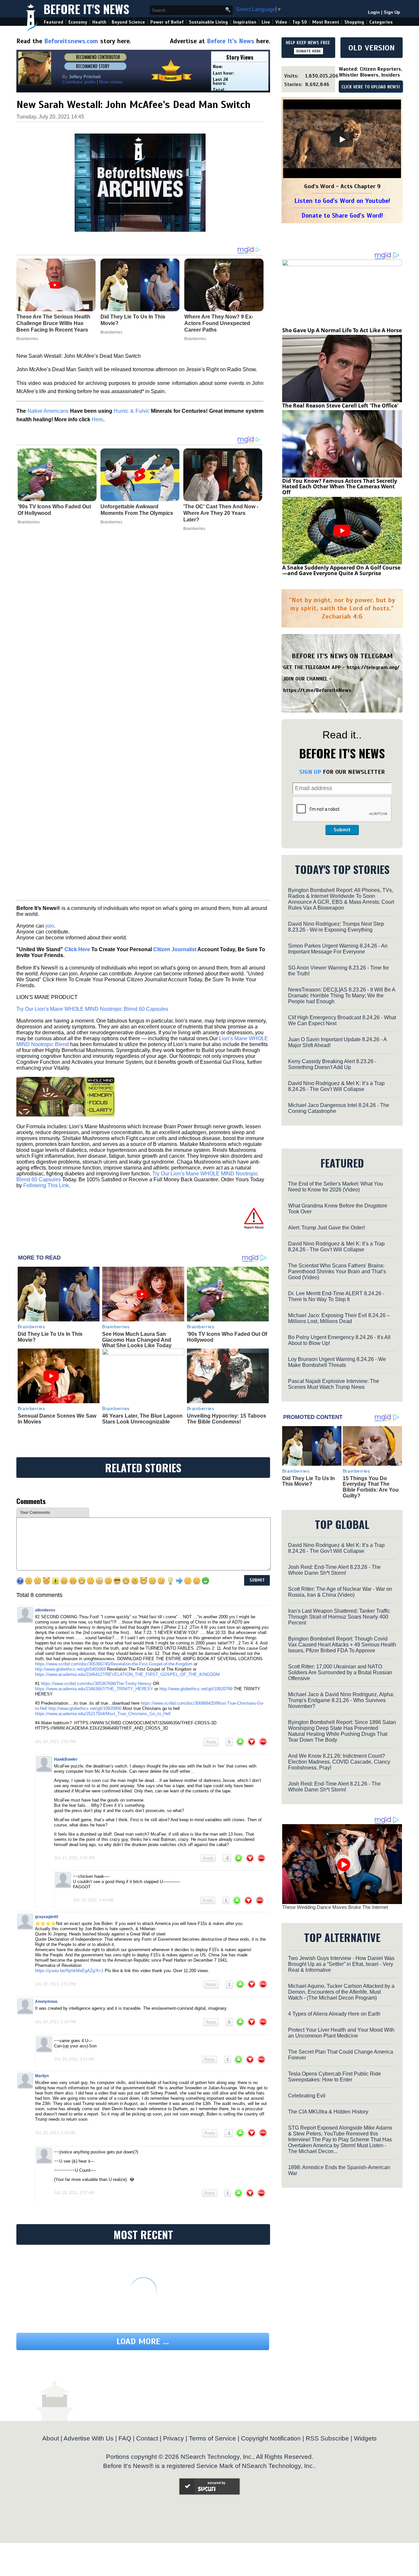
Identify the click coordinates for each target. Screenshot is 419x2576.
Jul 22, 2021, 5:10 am (55, 2133)
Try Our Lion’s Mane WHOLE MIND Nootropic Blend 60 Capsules (92, 1009)
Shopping (354, 22)
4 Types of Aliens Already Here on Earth (334, 2014)
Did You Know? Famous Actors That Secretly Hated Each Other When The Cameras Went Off (340, 487)
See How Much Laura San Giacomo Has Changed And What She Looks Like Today (137, 1340)
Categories (381, 22)
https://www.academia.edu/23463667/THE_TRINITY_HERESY (94, 1689)
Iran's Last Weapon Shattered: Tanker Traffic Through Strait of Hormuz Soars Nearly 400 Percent (339, 1617)
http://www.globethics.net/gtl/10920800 (85, 1708)
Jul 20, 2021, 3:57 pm (55, 1984)
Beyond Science (128, 22)
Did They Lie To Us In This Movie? (309, 1481)
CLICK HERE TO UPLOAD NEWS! (371, 87)
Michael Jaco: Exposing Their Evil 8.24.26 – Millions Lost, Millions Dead (339, 1318)
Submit (342, 830)
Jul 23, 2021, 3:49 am (93, 1900)
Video (281, 22)
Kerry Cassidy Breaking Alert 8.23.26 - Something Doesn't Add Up (332, 1064)
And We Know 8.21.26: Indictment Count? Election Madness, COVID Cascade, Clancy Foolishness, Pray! (339, 1762)
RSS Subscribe (327, 2438)
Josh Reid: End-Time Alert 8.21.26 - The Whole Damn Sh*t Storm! (334, 1787)
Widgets (365, 2438)
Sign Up (392, 12)
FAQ (125, 2438)
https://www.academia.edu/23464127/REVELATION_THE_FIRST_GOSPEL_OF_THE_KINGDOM (128, 1674)
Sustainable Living (208, 22)
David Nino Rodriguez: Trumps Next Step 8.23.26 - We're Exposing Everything (336, 927)
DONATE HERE (309, 51)
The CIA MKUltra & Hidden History (328, 2112)
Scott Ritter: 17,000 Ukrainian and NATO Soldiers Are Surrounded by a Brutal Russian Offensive (340, 1672)
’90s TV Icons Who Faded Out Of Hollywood (54, 510)
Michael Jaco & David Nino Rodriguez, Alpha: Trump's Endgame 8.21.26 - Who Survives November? (341, 1700)
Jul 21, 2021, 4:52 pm (74, 1858)
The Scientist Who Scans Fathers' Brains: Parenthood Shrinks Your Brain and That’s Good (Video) (337, 1271)
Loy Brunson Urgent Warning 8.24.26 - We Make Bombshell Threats (337, 1362)
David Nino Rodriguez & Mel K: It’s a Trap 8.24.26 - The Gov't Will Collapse (336, 1086)
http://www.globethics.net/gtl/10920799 (196, 1689)
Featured (54, 22)
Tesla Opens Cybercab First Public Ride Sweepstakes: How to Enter (335, 2077)
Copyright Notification (271, 2438)
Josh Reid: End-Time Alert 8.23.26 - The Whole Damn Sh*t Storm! (334, 1570)
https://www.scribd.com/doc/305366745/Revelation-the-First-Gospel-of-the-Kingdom (114, 1664)
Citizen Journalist (175, 949)
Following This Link (46, 1185)
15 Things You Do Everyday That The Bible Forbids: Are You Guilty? (371, 1487)
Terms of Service (212, 2438)
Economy (78, 22)
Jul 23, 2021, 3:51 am (74, 2059)
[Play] (342, 139)
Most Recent (326, 22)
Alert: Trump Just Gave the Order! (327, 1228)
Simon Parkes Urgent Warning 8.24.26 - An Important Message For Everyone (338, 949)
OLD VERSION (372, 48)
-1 (229, 2133)
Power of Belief (167, 22)
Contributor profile (79, 82)
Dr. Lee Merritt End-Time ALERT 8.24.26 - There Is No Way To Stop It (336, 1296)
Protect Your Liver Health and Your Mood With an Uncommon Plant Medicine (341, 2033)
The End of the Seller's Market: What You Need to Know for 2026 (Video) (336, 1187)
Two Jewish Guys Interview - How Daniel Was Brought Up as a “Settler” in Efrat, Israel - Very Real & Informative (341, 1964)
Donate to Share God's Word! (342, 216)
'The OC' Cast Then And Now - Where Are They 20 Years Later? (221, 513)
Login (374, 12)
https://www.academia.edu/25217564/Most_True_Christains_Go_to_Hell (103, 1714)
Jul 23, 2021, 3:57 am (74, 2193)
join (50, 926)
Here (97, 419)
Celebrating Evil (307, 2096)
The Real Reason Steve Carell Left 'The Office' (340, 406)
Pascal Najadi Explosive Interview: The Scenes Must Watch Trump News (334, 1384)
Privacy (173, 2438)
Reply (211, 1742)
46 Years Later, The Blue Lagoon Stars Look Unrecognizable (142, 1419)
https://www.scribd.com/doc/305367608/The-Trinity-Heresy (96, 1684)
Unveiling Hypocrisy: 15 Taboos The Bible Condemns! (227, 1419)
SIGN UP (310, 772)
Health (99, 22)
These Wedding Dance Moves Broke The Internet (335, 1907)
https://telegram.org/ (373, 667)
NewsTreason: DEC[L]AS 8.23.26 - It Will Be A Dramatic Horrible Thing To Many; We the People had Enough (342, 996)
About (51, 2438)
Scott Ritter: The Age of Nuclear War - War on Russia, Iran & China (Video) (340, 1592)
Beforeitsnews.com (71, 41)
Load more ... (143, 2341)
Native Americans (48, 411)
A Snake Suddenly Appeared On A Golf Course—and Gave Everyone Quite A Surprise (341, 571)
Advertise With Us (89, 2438)
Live (266, 22)
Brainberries (29, 522)
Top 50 (300, 22)
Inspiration (245, 22)
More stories (111, 82)
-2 (227, 1858)
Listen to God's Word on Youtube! (342, 201)
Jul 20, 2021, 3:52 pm (55, 1742)
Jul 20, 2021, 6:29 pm (55, 2022)
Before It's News (86, 9)
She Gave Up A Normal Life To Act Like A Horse (342, 330)
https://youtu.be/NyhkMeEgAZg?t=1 (69, 1971)
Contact (147, 2438)
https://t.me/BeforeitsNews (317, 690)
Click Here (77, 949)
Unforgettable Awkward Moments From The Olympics (137, 510)
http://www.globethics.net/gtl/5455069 (70, 1669)
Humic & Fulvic (131, 411)
